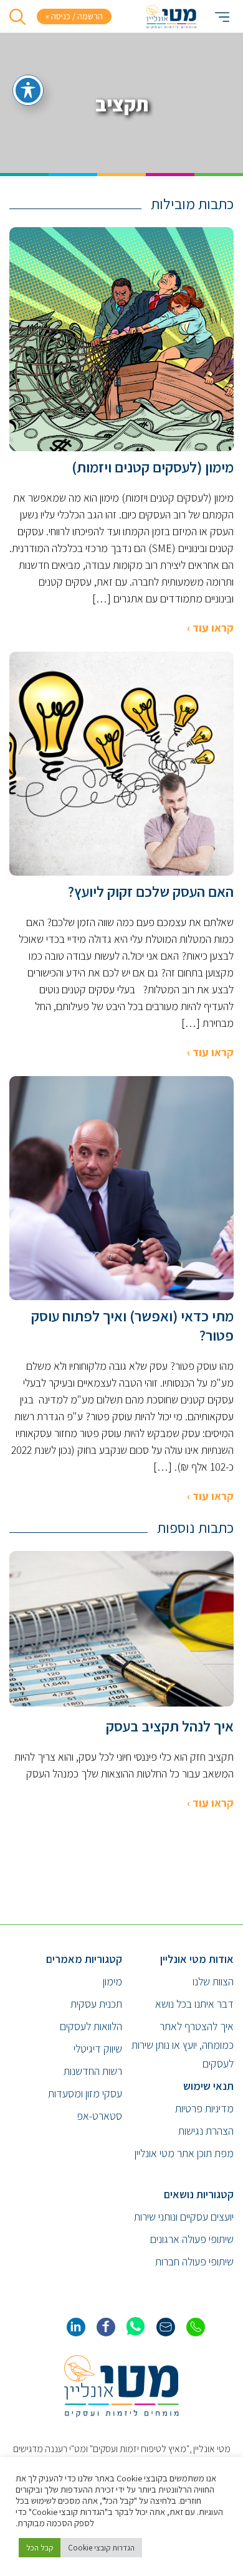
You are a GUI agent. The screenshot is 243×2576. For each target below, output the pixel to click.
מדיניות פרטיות (204, 2108)
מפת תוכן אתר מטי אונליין (184, 2153)
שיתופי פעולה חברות (194, 2261)
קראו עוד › (210, 628)
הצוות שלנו (213, 1981)
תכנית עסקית (96, 2004)
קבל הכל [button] (40, 2548)
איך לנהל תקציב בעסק (170, 1726)
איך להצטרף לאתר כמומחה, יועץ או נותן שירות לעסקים (183, 2045)
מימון (112, 1981)
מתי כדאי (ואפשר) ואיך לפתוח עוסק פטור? (132, 1326)
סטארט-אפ (99, 2116)
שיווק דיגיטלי (98, 2049)
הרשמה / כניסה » (74, 16)
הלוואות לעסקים (91, 2026)
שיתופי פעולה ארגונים (192, 2239)
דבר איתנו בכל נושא (194, 2004)
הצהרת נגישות (206, 2131)
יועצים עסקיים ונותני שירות (184, 2217)
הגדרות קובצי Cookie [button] (101, 2548)
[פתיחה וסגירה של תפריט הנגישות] (28, 90)
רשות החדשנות (93, 2071)
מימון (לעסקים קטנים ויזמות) (153, 467)
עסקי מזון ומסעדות (85, 2093)
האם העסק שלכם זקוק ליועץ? (151, 892)
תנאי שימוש (208, 2086)
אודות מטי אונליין (197, 1959)
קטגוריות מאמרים (84, 1959)
